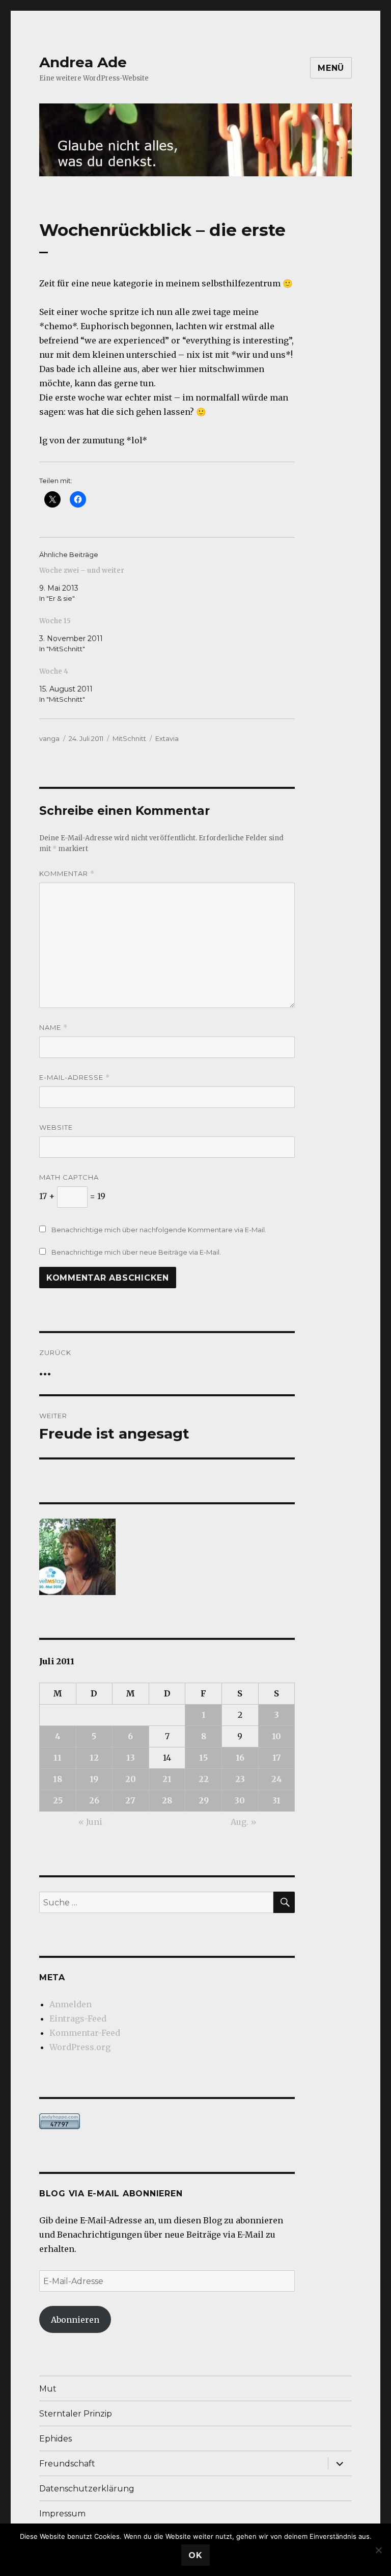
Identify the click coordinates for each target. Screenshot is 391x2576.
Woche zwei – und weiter (82, 570)
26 (94, 1800)
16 (240, 1758)
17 (277, 1758)
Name (53, 1028)
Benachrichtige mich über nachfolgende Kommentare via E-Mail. (159, 1230)
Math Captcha (69, 1177)
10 (276, 1736)
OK (195, 2555)
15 (203, 1758)
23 (240, 1779)
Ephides (55, 2439)
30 (240, 1800)
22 (204, 1779)
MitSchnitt (129, 738)
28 (167, 1800)
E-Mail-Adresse (75, 1078)
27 (130, 1800)
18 (58, 1779)
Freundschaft (67, 2464)
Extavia (167, 738)
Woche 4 (54, 671)
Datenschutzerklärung (87, 2489)
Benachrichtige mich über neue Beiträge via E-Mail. (136, 1252)
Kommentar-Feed (85, 2033)
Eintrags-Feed (78, 2019)
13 (131, 1758)
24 (277, 1779)
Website (56, 1127)
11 (58, 1758)
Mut (48, 2389)
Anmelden (71, 2004)
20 (131, 1779)
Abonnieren (75, 2320)
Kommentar (67, 874)
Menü (331, 68)
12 (94, 1758)
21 (167, 1779)
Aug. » (244, 1822)
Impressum (62, 2514)
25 (58, 1800)
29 (204, 1800)
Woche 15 (55, 621)
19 (94, 1779)
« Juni (90, 1822)
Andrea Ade (83, 62)
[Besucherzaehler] (167, 2121)
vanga (49, 738)
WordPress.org (80, 2047)
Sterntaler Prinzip (76, 2414)
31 (276, 1800)
